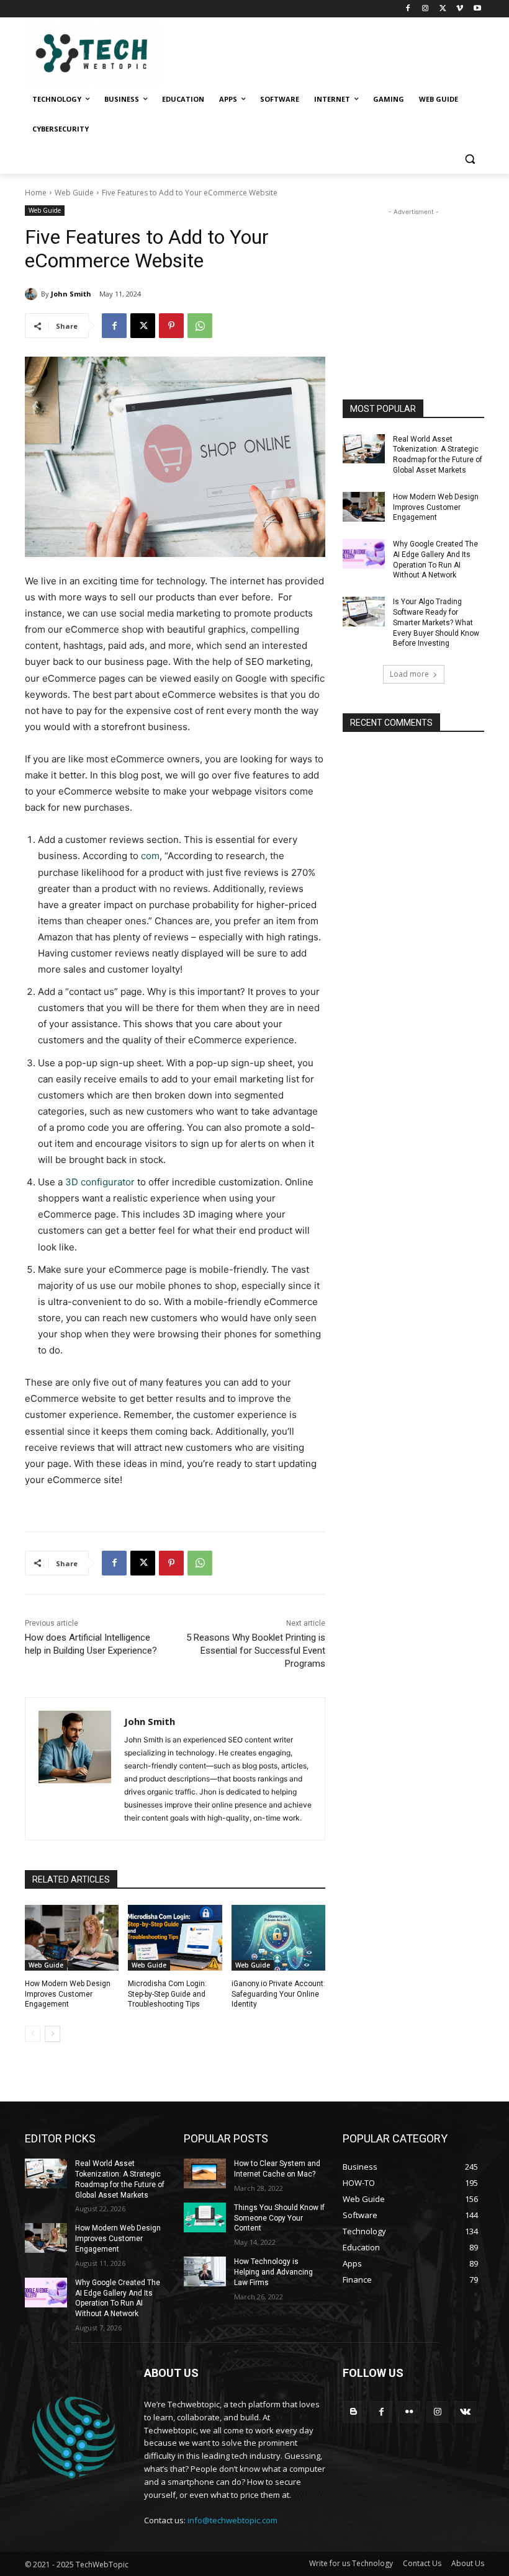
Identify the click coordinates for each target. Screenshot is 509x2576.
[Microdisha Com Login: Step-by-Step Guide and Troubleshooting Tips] (175, 1938)
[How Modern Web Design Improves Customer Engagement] (72, 1938)
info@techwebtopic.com (232, 2520)
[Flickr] (409, 2412)
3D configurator (100, 1182)
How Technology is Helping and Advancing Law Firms (273, 2272)
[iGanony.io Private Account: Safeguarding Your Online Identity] (278, 1938)
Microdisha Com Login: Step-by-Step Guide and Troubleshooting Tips (167, 1994)
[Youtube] (477, 9)
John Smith (71, 294)
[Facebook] (408, 9)
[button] (470, 159)
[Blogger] (354, 2412)
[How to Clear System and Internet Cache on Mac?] (205, 2173)
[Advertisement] (413, 280)
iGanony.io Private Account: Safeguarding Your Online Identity (278, 1994)
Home (36, 193)
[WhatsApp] (200, 326)
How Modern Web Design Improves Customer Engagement (68, 1994)
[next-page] (52, 2034)
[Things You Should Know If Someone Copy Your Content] (205, 2217)
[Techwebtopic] (109, 55)
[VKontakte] (465, 2412)
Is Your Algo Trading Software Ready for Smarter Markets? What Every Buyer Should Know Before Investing (436, 622)
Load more (409, 674)
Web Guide (74, 193)
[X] (443, 9)
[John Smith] (33, 294)
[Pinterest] (171, 326)
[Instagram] (426, 9)
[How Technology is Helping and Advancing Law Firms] (205, 2271)
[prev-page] (33, 2034)
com (150, 856)
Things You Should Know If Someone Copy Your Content (279, 2218)
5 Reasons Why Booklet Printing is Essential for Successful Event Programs (256, 1651)
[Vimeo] (460, 9)
